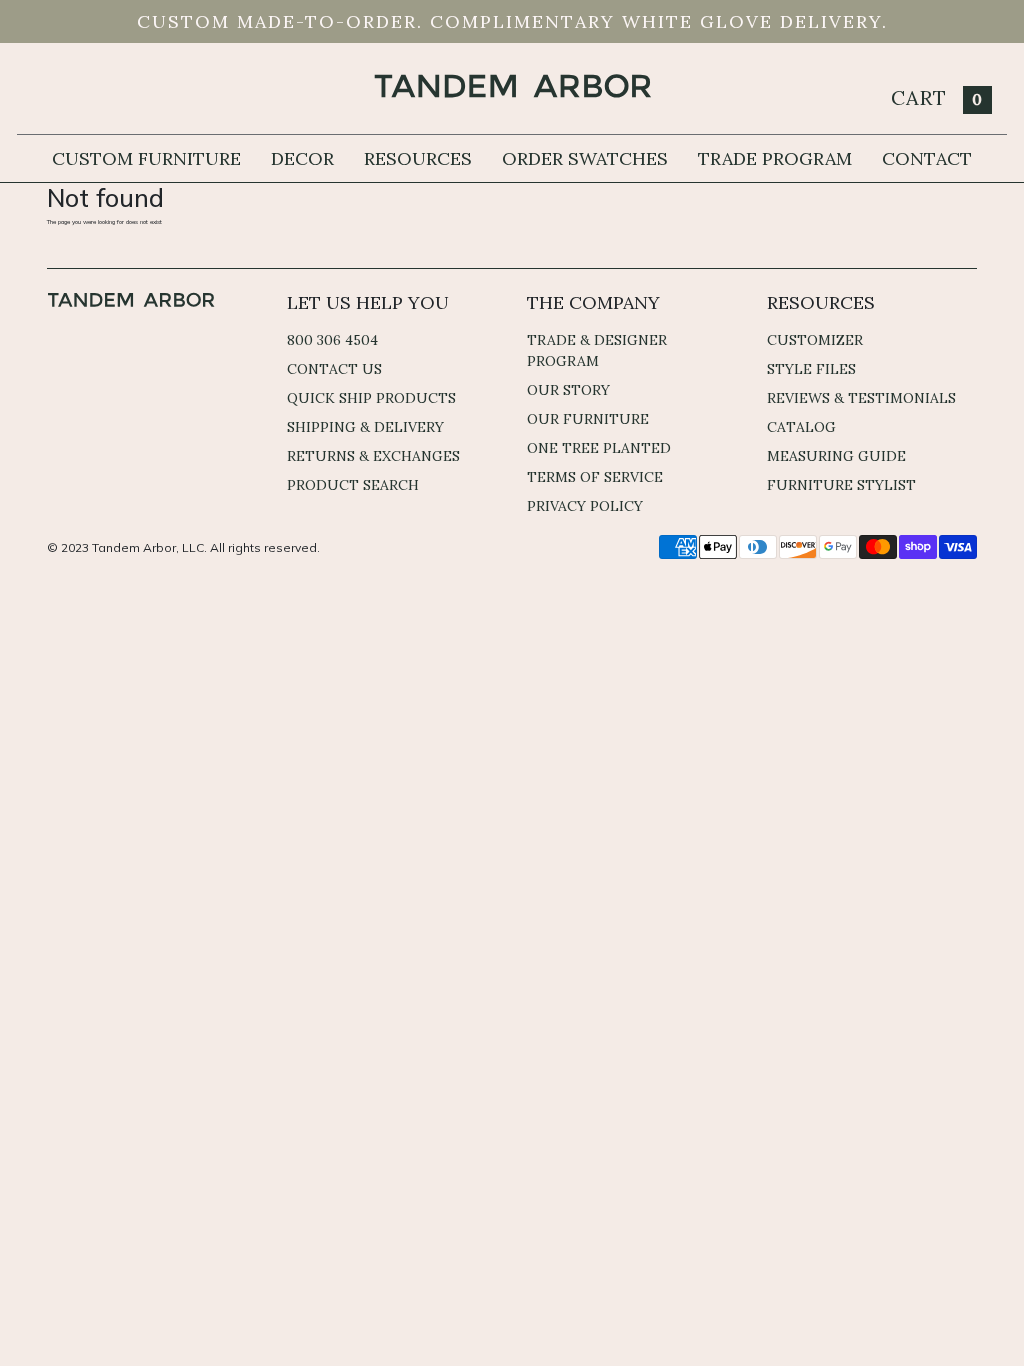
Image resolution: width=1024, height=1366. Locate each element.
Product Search (353, 485)
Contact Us (334, 369)
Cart (937, 97)
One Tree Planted (599, 448)
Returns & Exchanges (373, 456)
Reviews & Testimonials (861, 398)
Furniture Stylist (841, 485)
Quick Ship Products (371, 398)
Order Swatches (585, 158)
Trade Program (775, 158)
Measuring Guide (836, 456)
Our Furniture (588, 419)
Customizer (815, 340)
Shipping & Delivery (365, 427)
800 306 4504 (332, 340)
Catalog (801, 427)
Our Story (568, 390)
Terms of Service (595, 477)
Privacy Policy (585, 506)
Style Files (811, 369)
